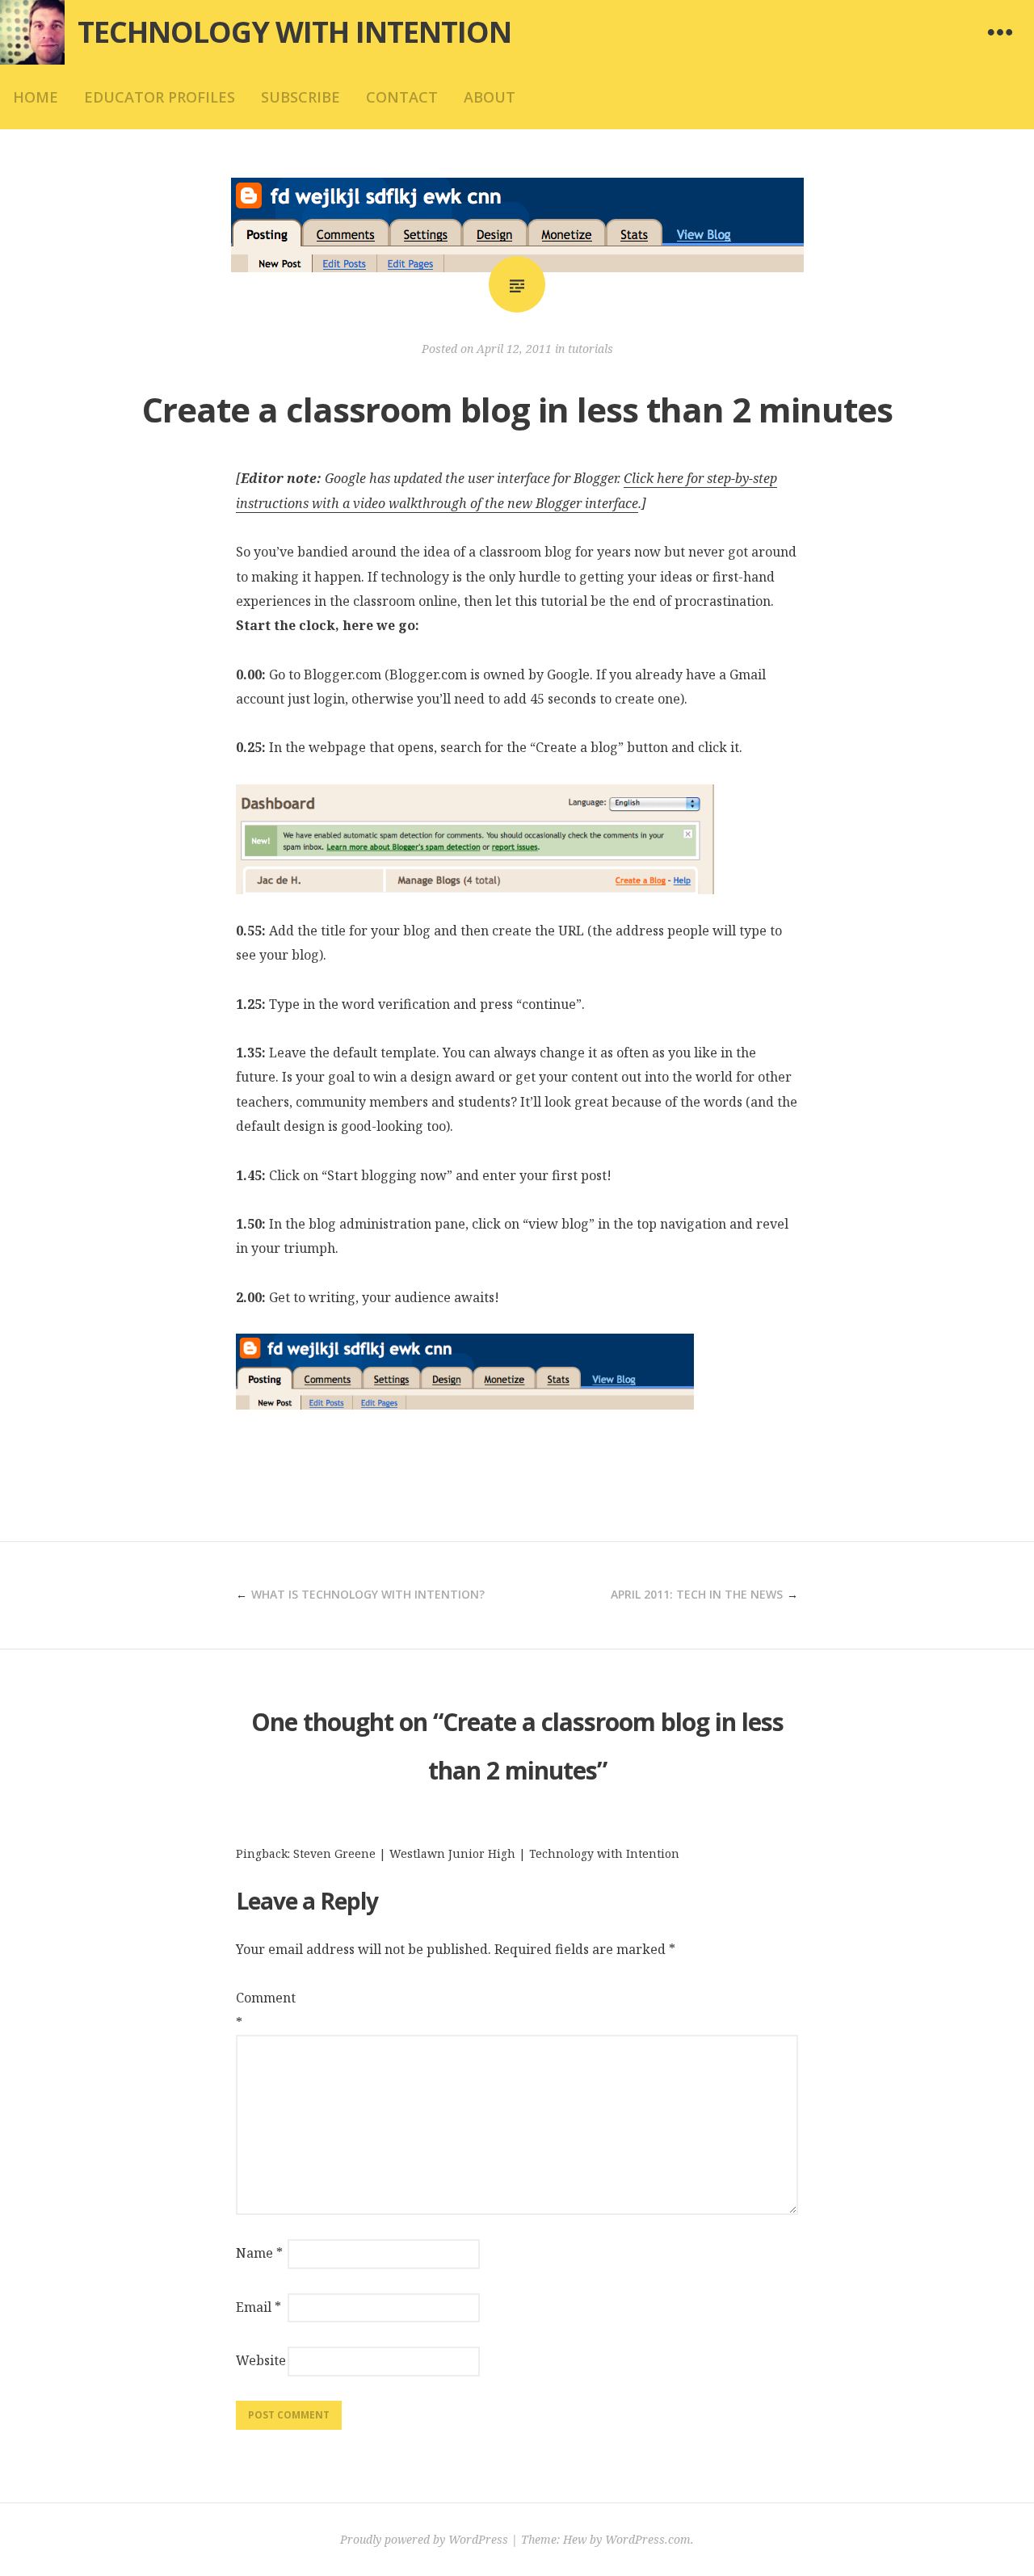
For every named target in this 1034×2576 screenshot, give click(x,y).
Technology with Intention (294, 32)
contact (402, 97)
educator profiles (160, 97)
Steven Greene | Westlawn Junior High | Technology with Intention (486, 1853)
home (36, 97)
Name (259, 2253)
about (490, 97)
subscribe (301, 97)
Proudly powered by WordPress (424, 2539)
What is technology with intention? (368, 1594)
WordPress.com (648, 2539)
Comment (260, 2010)
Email (258, 2307)
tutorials (591, 349)
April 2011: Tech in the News (697, 1594)
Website (260, 2360)
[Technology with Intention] (32, 32)
